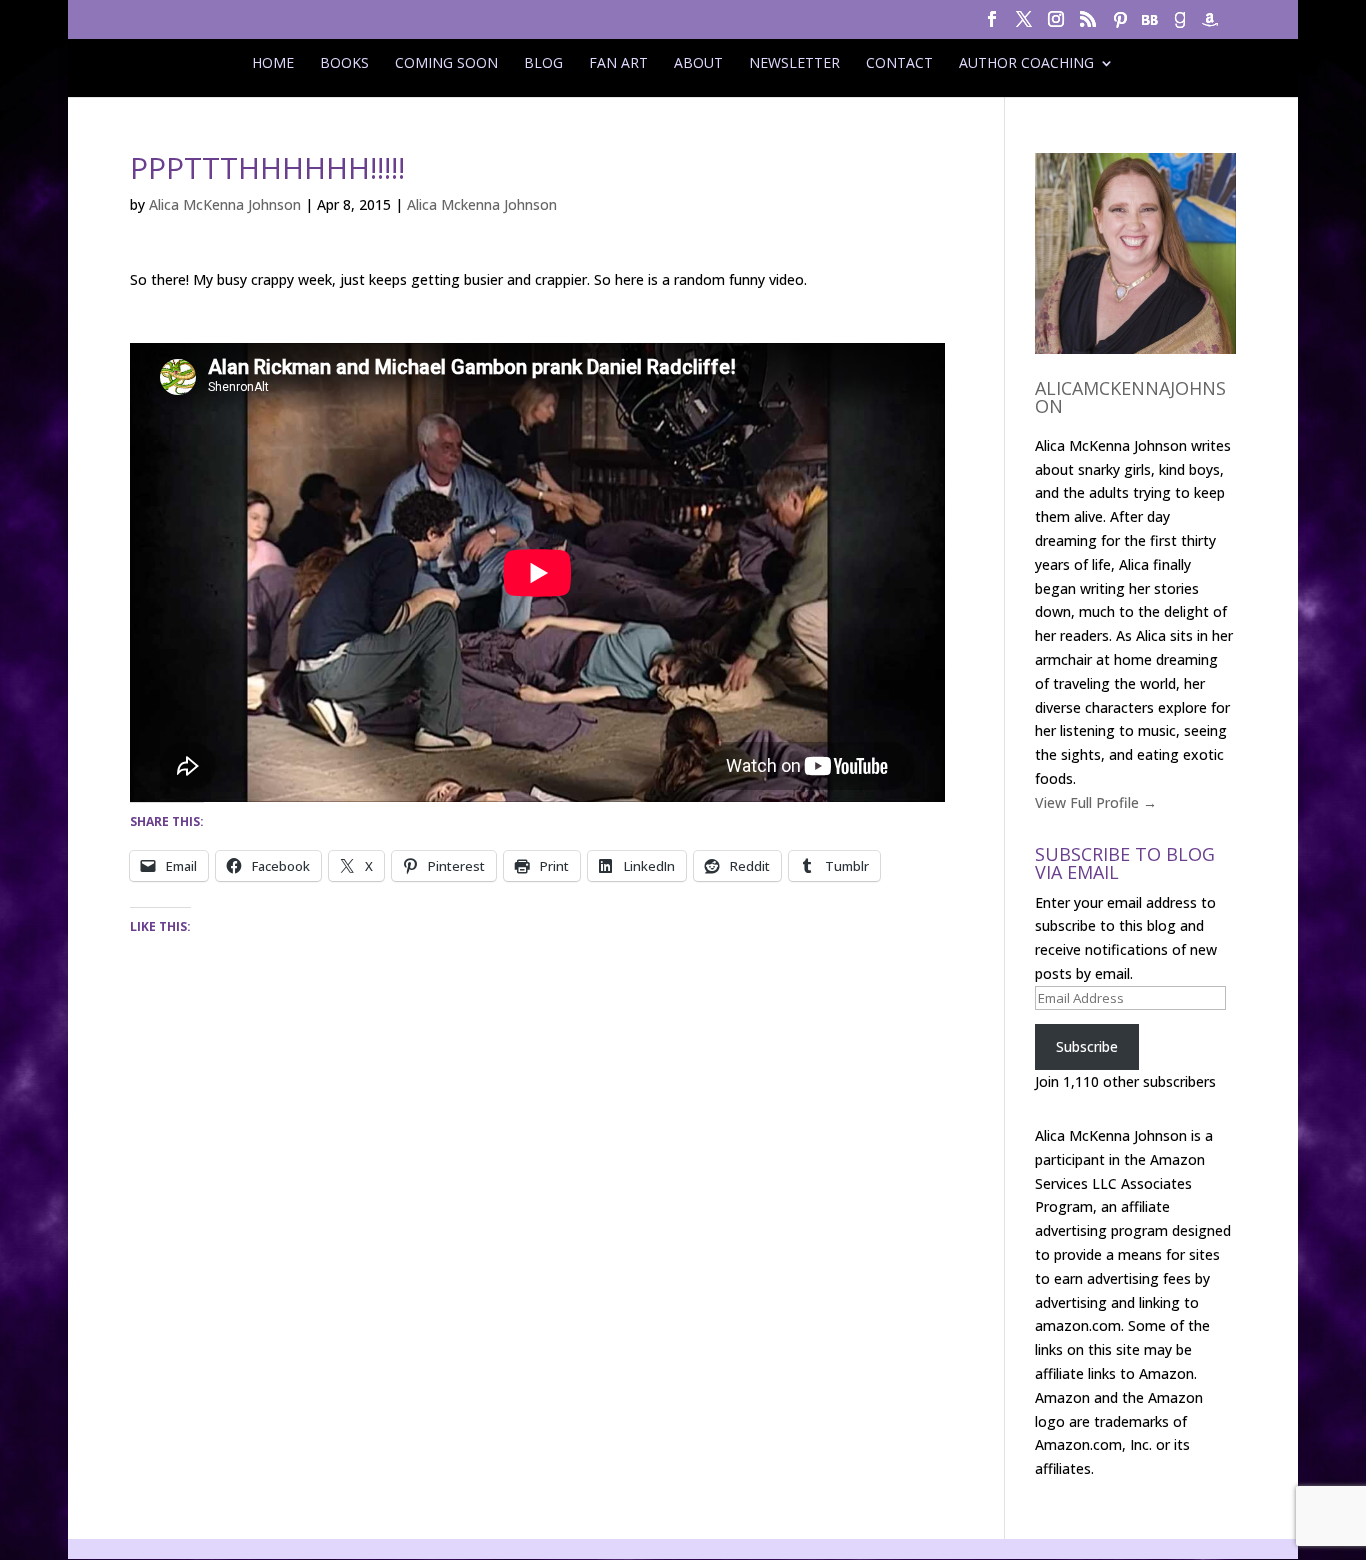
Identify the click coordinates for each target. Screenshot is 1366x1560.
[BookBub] (1150, 25)
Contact (899, 63)
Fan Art (618, 63)
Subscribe (1087, 1046)
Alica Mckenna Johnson (482, 204)
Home (273, 63)
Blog (543, 63)
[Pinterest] (1120, 25)
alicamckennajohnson (1130, 397)
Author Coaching (1026, 63)
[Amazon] (1210, 25)
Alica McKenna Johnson (225, 204)
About (698, 63)
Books (344, 63)
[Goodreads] (1180, 25)
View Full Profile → (1096, 802)
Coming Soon (446, 63)
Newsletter (794, 63)
